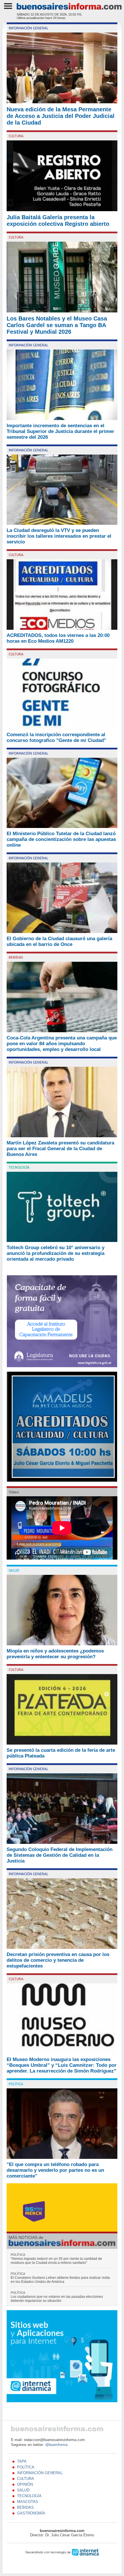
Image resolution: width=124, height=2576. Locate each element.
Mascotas (28, 2502)
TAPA (22, 2461)
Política (16, 2084)
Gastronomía (31, 2513)
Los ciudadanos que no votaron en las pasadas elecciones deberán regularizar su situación (57, 2297)
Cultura (16, 136)
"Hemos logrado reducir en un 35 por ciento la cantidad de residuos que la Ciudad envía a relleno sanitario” (56, 2259)
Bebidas (16, 957)
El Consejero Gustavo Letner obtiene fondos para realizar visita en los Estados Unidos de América (60, 2278)
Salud (14, 1571)
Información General (28, 28)
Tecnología (19, 1167)
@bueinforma (56, 2445)
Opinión (25, 2484)
